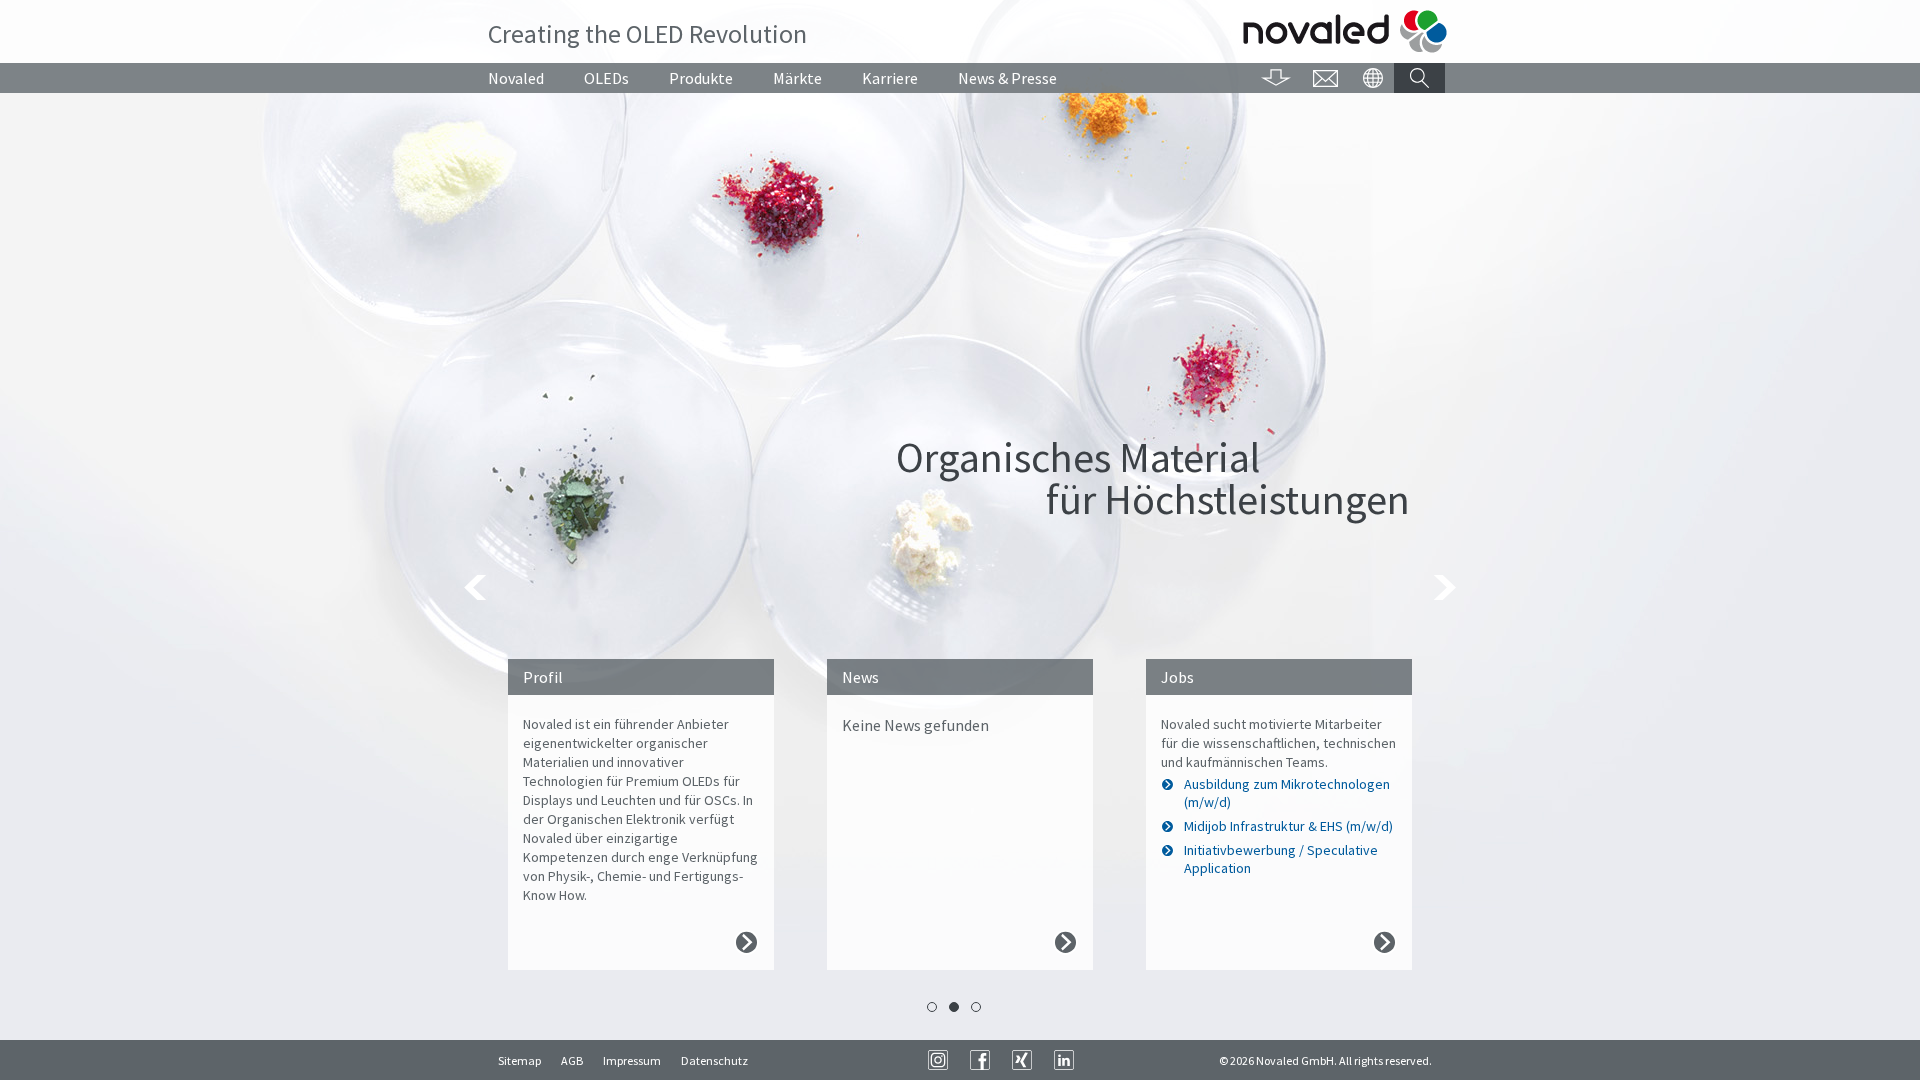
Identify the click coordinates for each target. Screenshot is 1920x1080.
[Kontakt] (1325, 78)
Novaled (516, 78)
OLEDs (606, 78)
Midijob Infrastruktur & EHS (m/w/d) (1288, 826)
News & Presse (1007, 78)
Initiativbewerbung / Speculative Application (1281, 859)
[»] (1443, 587)
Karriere (890, 78)
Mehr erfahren (746, 942)
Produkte (701, 78)
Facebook (980, 1060)
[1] (932, 1007)
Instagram (938, 1060)
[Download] (1276, 78)
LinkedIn (1064, 1060)
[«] (476, 587)
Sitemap (519, 1060)
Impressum (632, 1060)
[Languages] (1372, 78)
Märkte (797, 78)
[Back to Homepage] (1345, 31)
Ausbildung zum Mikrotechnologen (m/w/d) (1287, 793)
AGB (572, 1060)
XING (1022, 1060)
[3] (976, 1007)
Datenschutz (714, 1060)
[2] (954, 1007)
